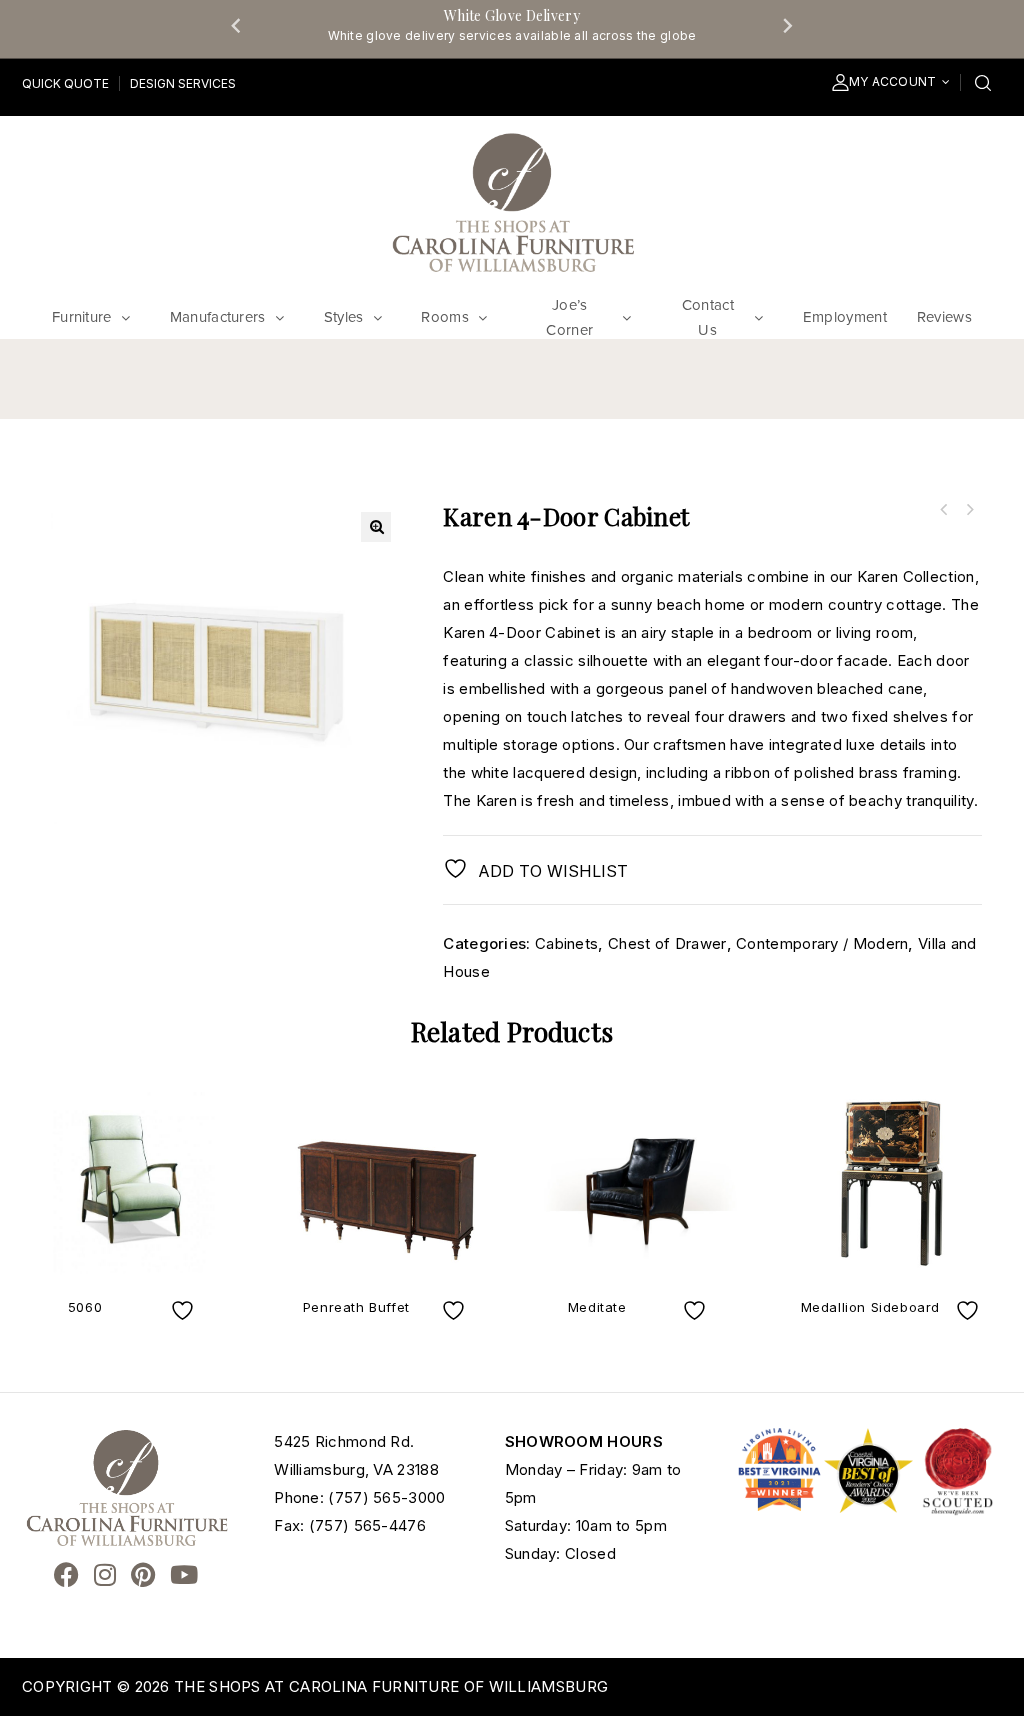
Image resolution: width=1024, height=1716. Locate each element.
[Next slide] (787, 25)
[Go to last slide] (237, 25)
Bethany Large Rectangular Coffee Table (943, 510)
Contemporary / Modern (822, 943)
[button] (376, 527)
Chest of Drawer (667, 943)
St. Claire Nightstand (969, 510)
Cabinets (566, 943)
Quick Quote (65, 83)
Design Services (183, 83)
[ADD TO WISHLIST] (185, 1310)
